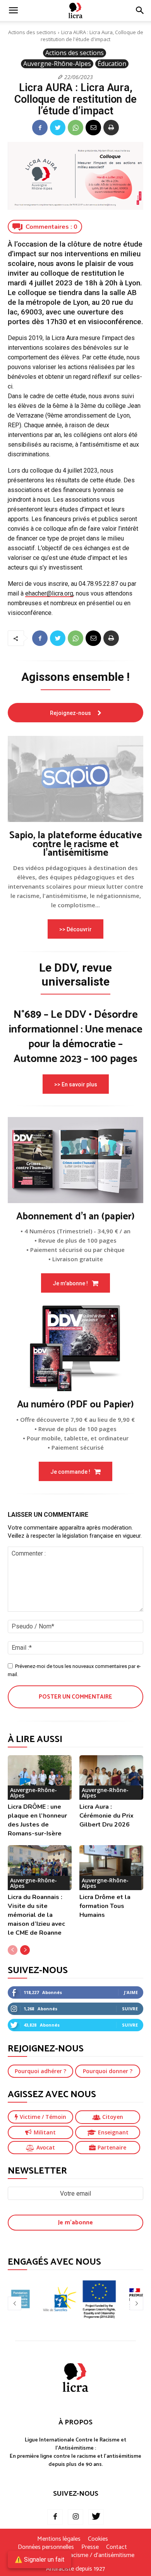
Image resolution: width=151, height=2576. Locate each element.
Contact (117, 2547)
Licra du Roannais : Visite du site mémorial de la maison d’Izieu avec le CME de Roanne (36, 1915)
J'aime (131, 1992)
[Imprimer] (111, 128)
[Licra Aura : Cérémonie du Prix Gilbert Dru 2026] (111, 1778)
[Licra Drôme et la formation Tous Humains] (111, 1868)
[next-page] (25, 1950)
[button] (140, 10)
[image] (75, 779)
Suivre (130, 2009)
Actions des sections (32, 32)
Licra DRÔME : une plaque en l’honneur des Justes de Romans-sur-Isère (37, 1820)
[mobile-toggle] (13, 10)
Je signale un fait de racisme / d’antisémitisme (75, 2555)
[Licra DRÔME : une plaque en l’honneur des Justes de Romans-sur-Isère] (40, 1778)
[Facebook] (40, 128)
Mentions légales (59, 2539)
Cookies (98, 2539)
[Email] (93, 128)
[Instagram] (75, 2517)
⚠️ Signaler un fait (39, 2560)
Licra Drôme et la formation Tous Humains (105, 1906)
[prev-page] (13, 1950)
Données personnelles (46, 2547)
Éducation (112, 64)
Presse (90, 2547)
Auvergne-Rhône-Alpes (57, 64)
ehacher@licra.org (49, 593)
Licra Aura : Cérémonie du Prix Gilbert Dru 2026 (106, 1816)
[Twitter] (58, 128)
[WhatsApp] (75, 128)
